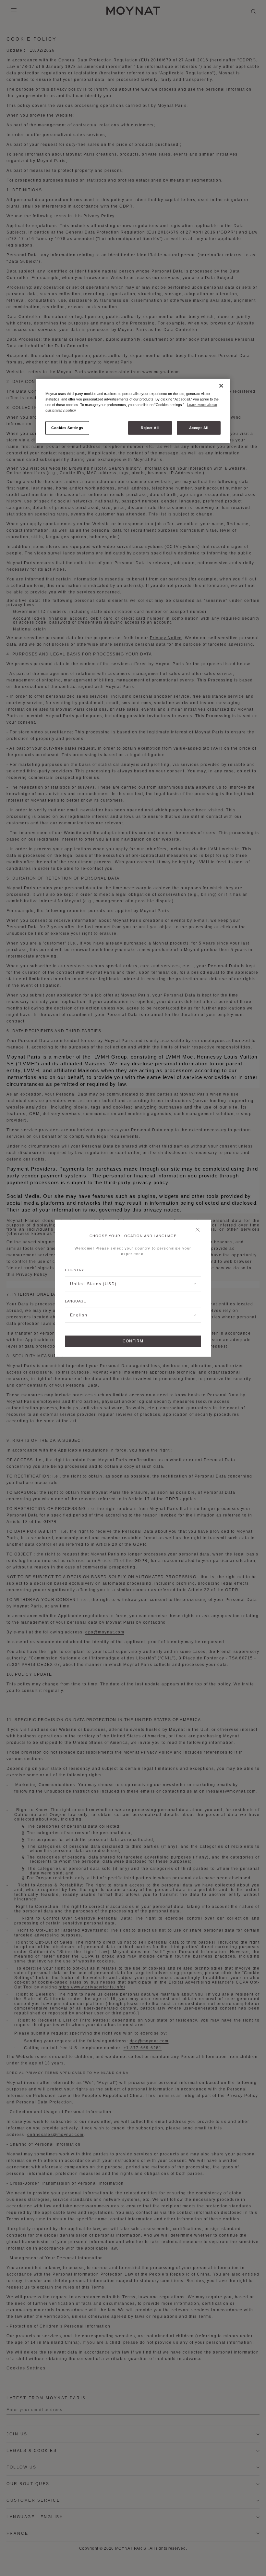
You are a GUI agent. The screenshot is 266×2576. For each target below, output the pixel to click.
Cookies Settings (67, 427)
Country (74, 1270)
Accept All (199, 427)
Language (75, 1301)
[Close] (199, 1230)
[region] (133, 411)
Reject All (150, 427)
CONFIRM (133, 1341)
